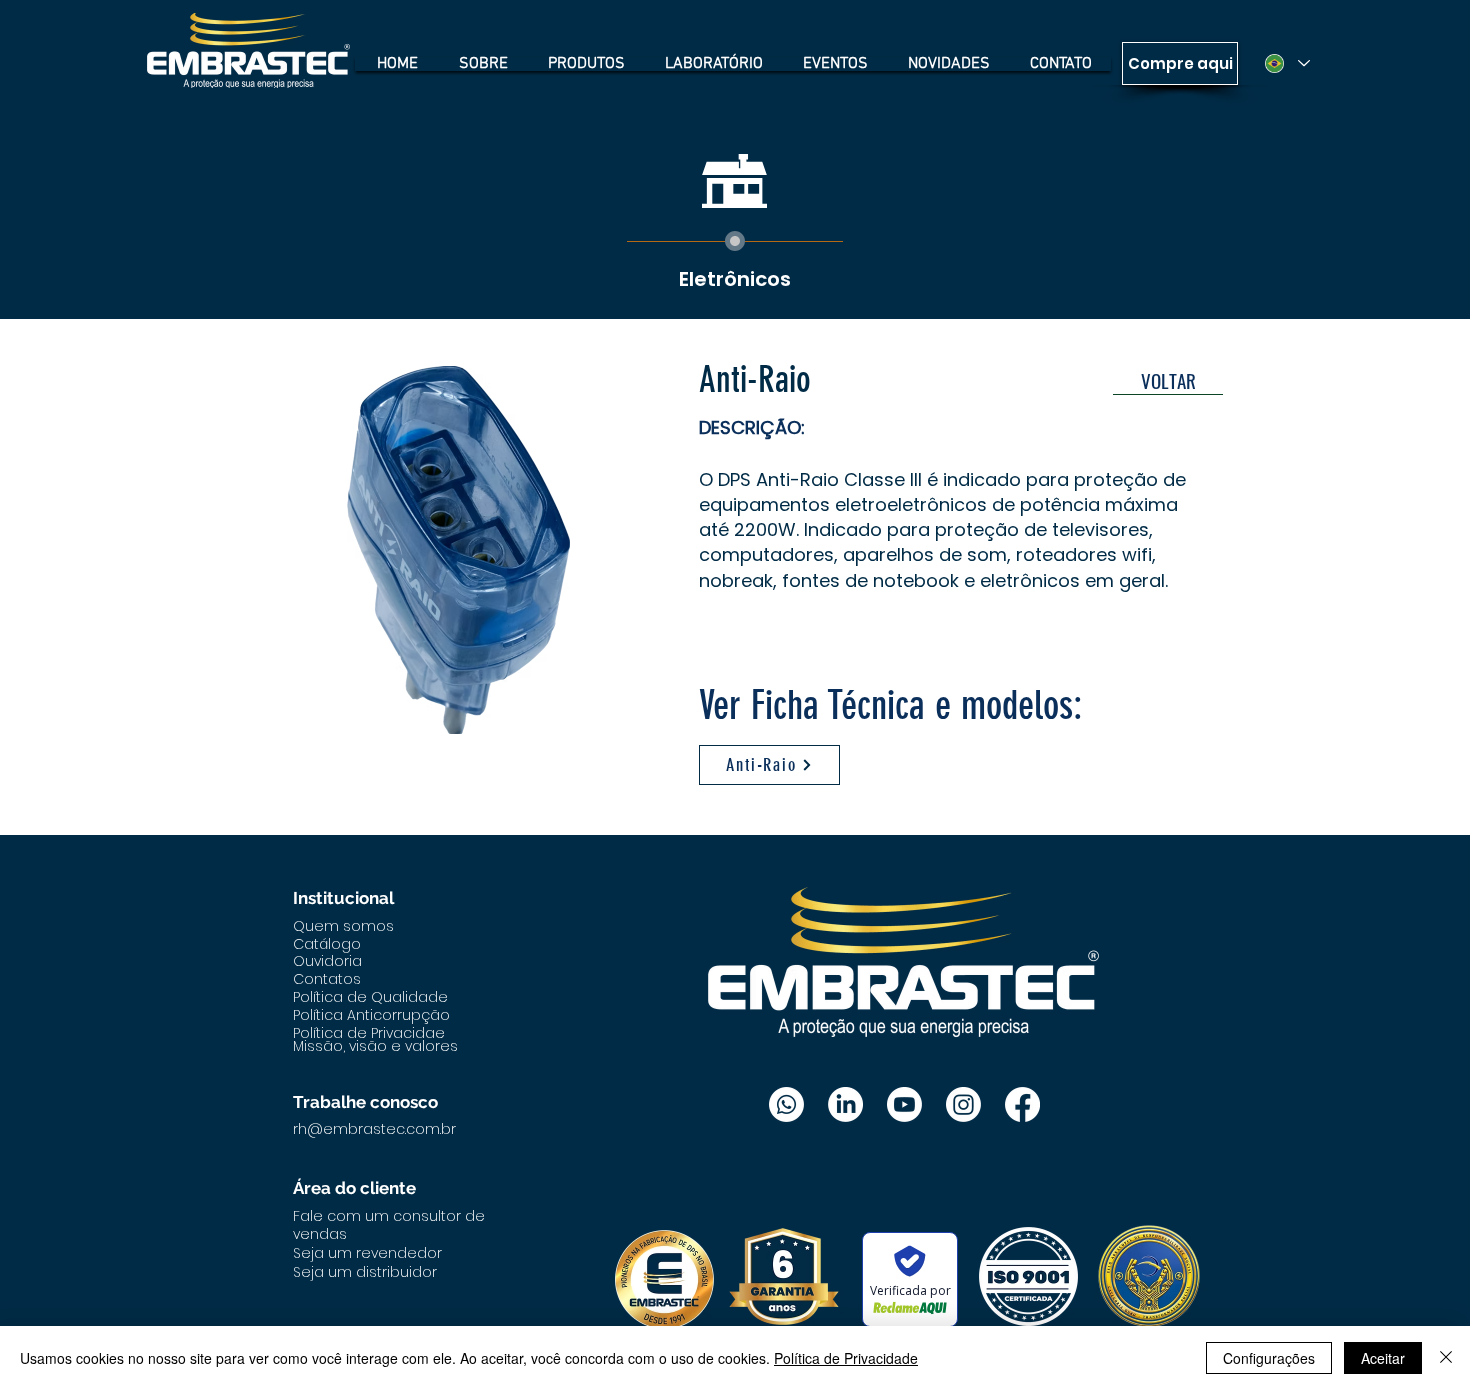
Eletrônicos (735, 279)
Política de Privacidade (846, 1358)
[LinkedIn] (845, 1104)
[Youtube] (904, 1104)
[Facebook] (1022, 1104)
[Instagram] (963, 1104)
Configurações (1269, 1358)
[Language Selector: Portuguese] (1287, 63)
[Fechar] (1446, 1358)
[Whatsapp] (786, 1104)
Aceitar (1383, 1358)
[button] (458, 550)
